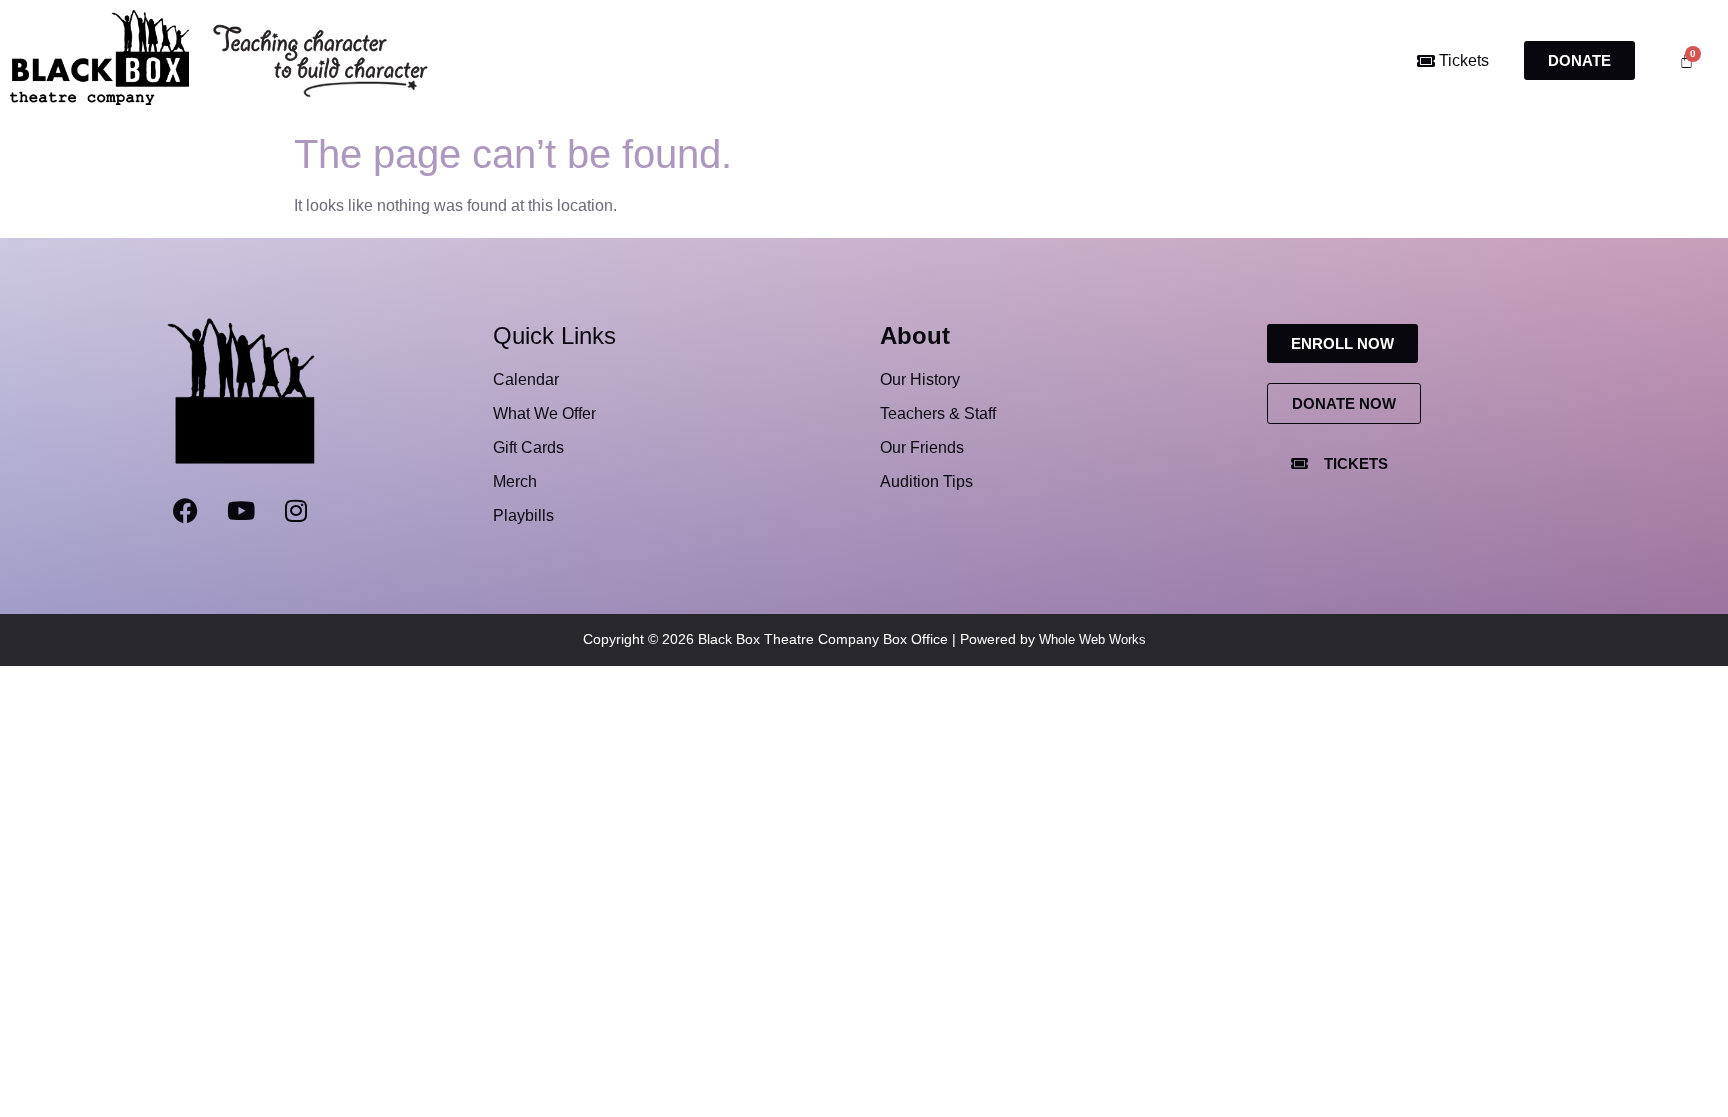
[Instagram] (296, 510)
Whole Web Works (1092, 639)
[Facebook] (186, 510)
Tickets (1462, 60)
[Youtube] (241, 510)
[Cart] (1686, 60)
